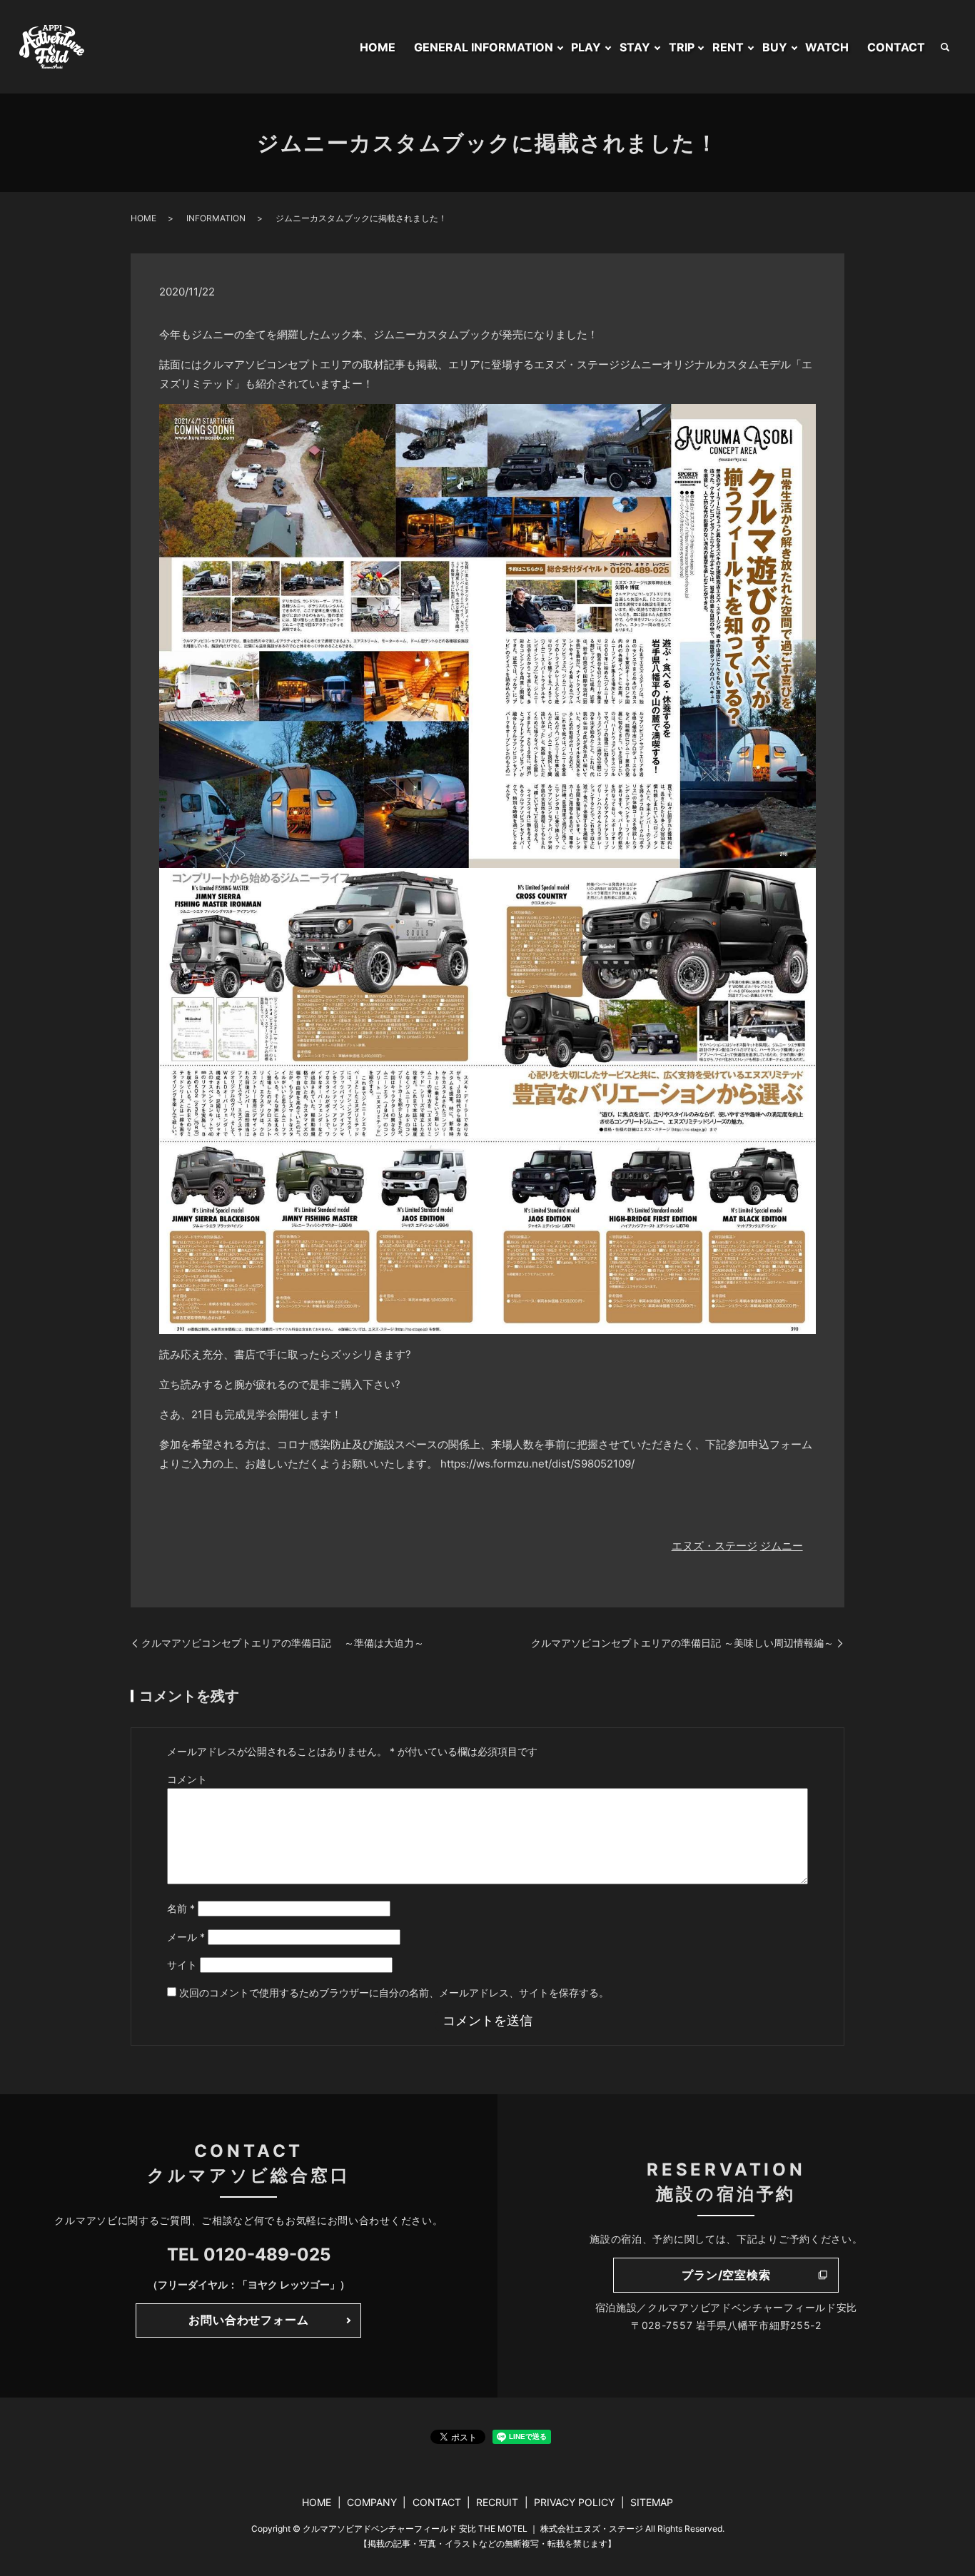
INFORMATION (216, 218)
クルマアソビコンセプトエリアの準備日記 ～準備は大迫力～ (283, 1643)
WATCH (827, 47)
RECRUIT (497, 2502)
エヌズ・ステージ (714, 1546)
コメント (187, 1779)
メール (186, 1937)
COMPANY (372, 2502)
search (945, 47)
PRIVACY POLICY (574, 2502)
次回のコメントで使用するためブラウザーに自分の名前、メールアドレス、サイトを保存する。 (394, 1992)
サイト (182, 1965)
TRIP (682, 47)
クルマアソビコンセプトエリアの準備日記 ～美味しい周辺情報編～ (682, 1643)
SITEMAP (652, 2502)
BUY (775, 47)
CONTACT (896, 47)
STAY (635, 47)
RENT (728, 47)
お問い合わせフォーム (248, 2320)
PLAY (586, 47)
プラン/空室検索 (726, 2275)
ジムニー (782, 1546)
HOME (378, 47)
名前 (181, 1908)
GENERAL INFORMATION (484, 47)
